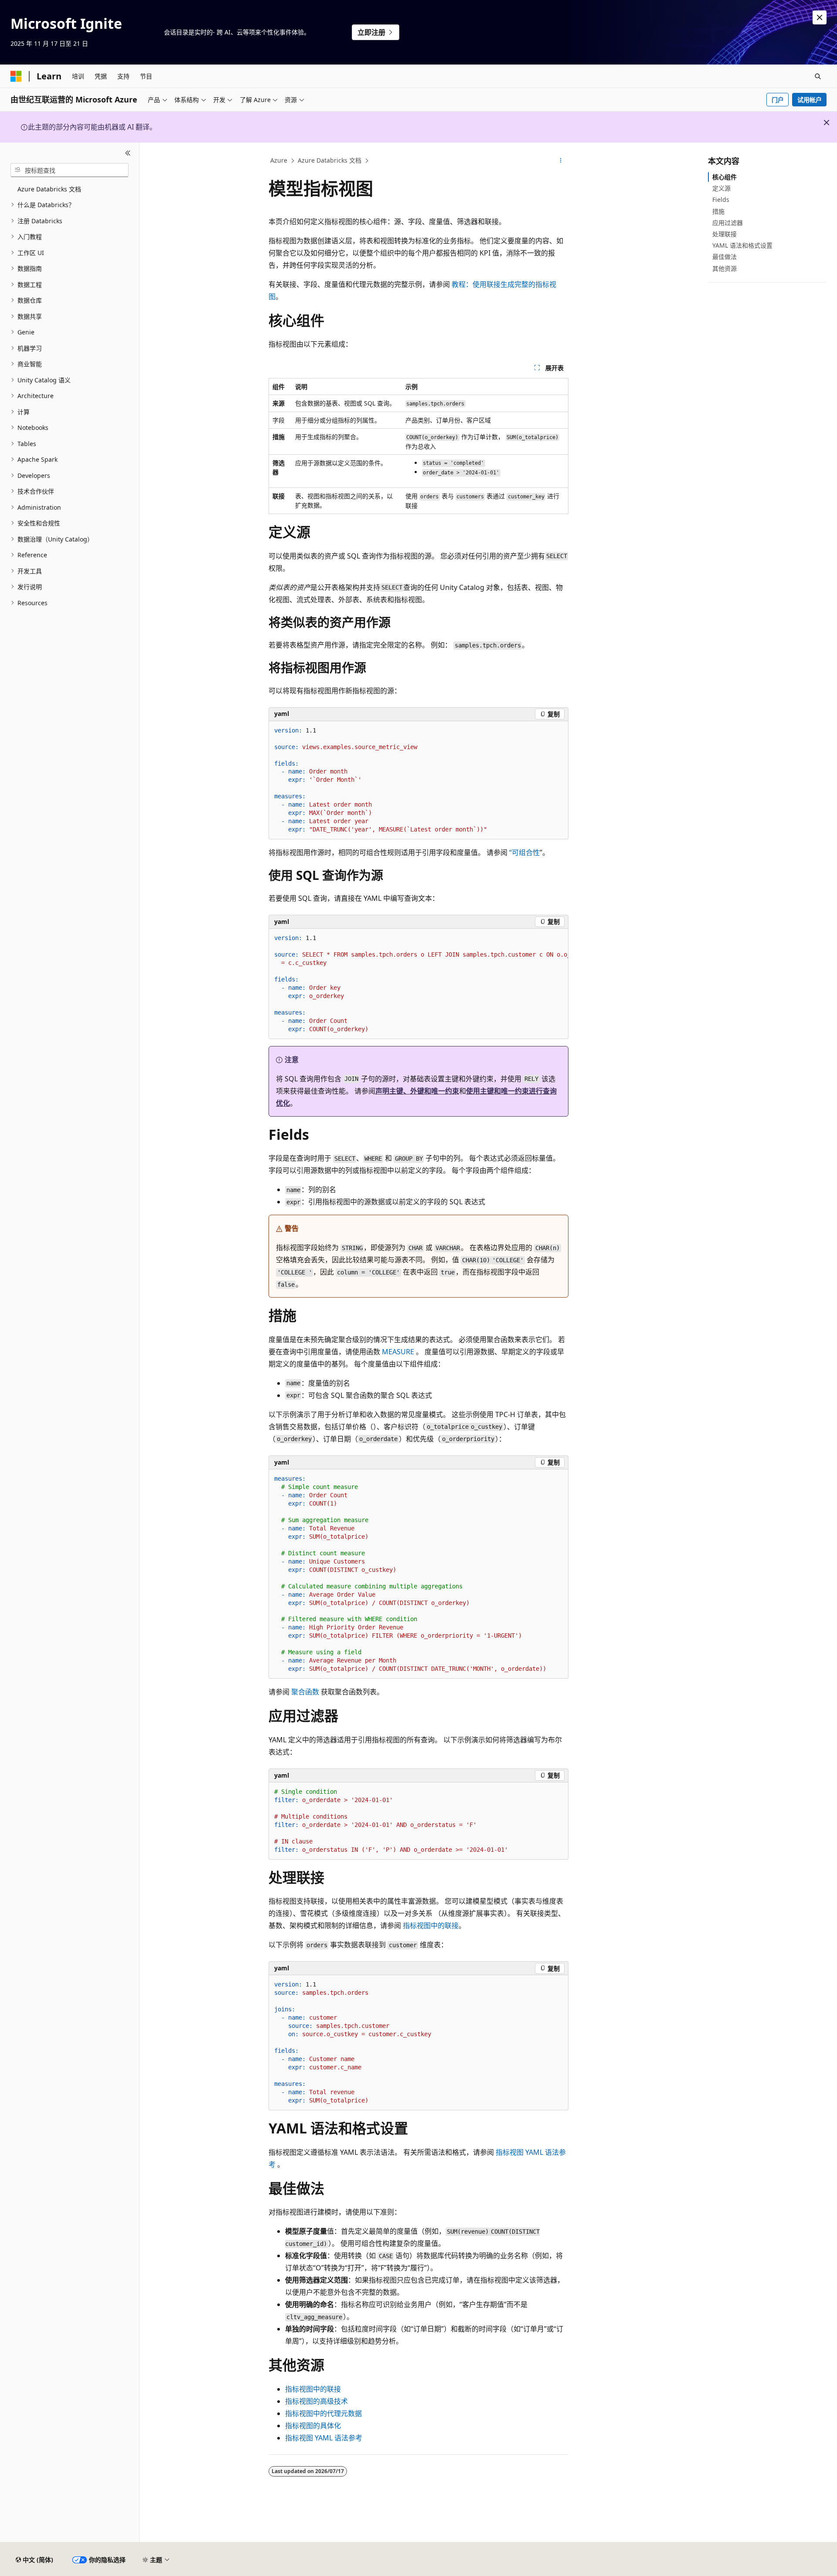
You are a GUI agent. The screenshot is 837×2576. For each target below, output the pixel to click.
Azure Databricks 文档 (330, 160)
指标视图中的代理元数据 (323, 2413)
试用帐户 (810, 100)
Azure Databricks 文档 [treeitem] (49, 189)
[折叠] (128, 153)
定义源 (721, 188)
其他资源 (725, 268)
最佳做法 (725, 257)
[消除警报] (820, 17)
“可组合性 (524, 852)
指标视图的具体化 (313, 2426)
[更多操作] (561, 161)
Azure (279, 160)
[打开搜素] (818, 76)
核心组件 (725, 177)
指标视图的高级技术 (316, 2401)
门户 (778, 100)
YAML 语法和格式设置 (742, 245)
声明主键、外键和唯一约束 (417, 1091)
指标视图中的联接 (431, 1925)
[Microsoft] (16, 76)
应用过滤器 (728, 223)
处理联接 (725, 234)
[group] (418, 984)
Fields (721, 199)
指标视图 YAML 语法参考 (324, 2438)
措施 (718, 211)
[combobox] (70, 170)
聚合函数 (305, 1692)
